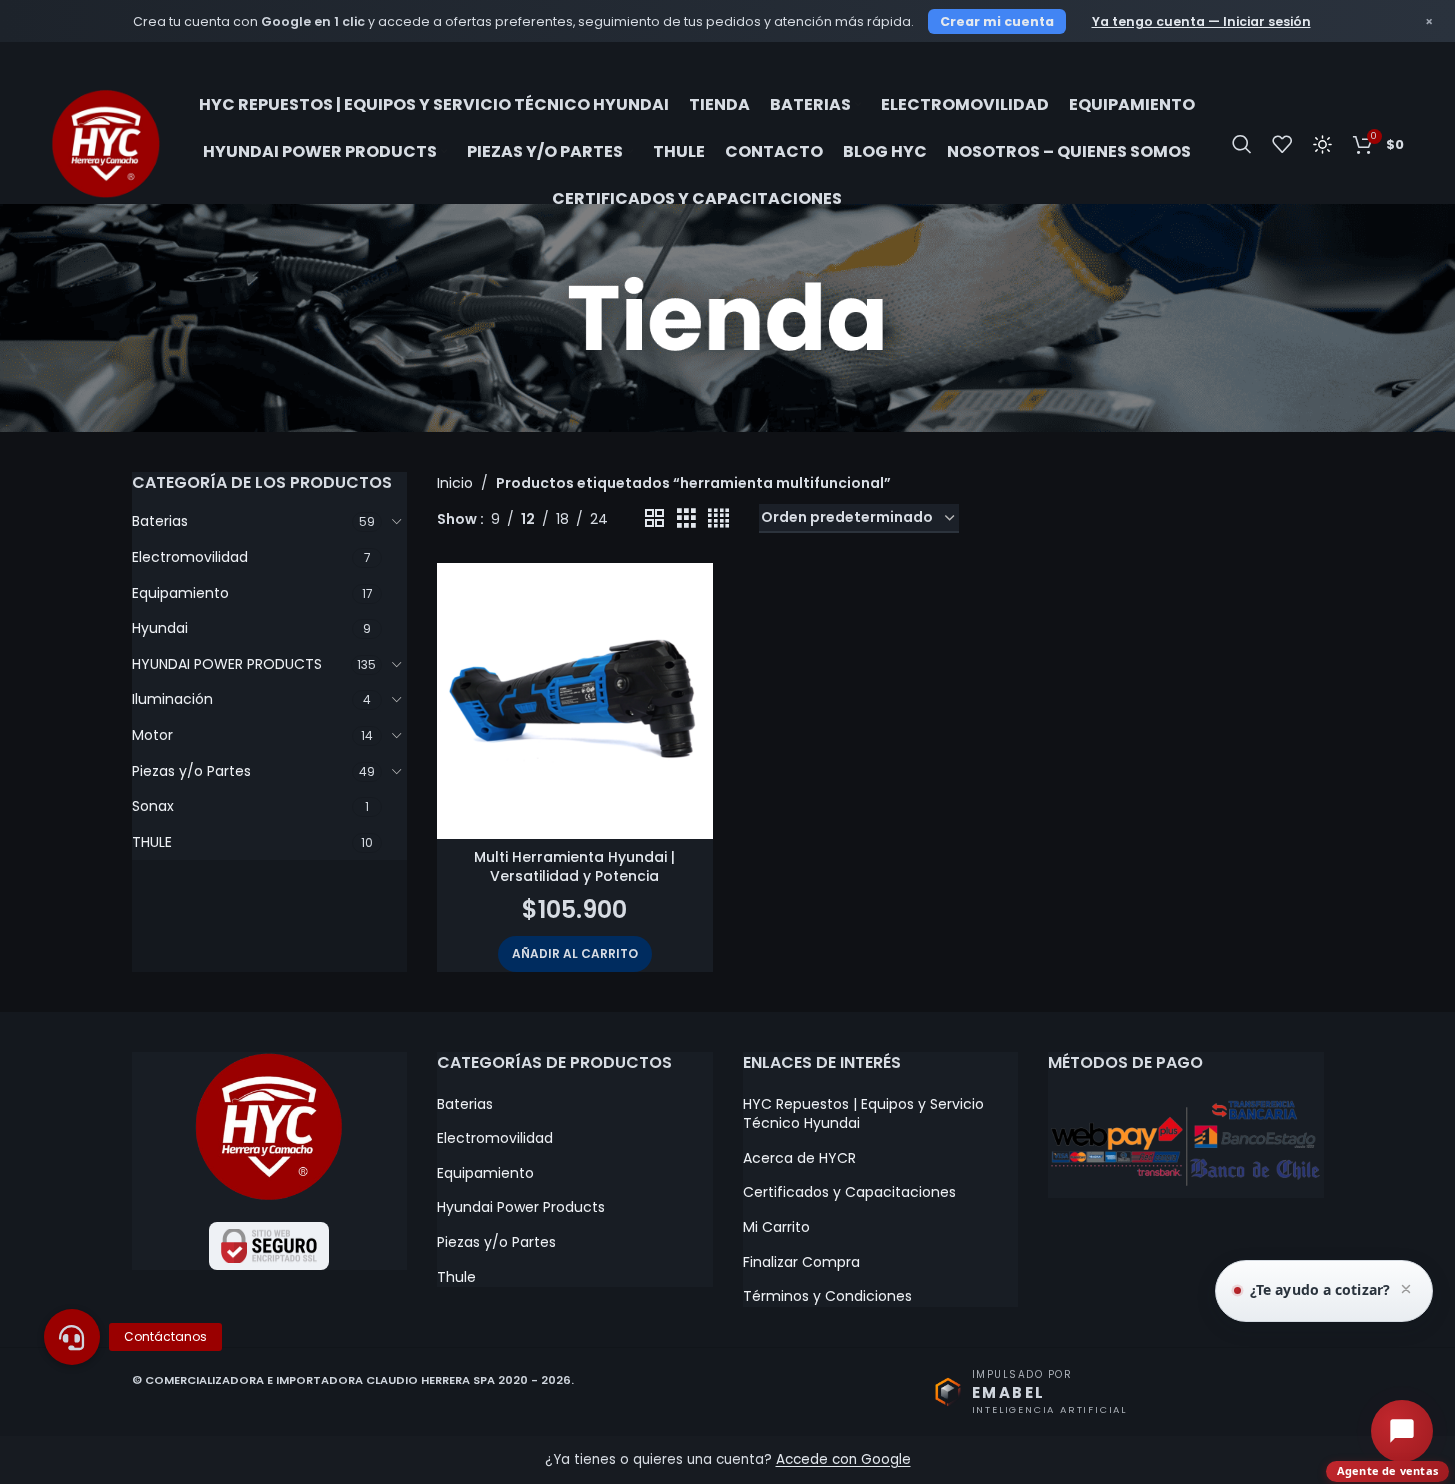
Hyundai (160, 628)
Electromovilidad (190, 557)
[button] (575, 954)
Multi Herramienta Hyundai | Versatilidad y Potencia (574, 867)
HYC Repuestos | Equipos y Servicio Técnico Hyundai (863, 1114)
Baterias (160, 521)
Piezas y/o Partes (191, 771)
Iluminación (172, 699)
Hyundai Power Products (521, 1207)
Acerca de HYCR (799, 1158)
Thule (456, 1277)
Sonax (153, 806)
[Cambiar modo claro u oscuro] (1322, 144)
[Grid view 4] (718, 518)
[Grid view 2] (654, 518)
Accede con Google (843, 1459)
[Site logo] (106, 143)
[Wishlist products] (1282, 144)
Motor (152, 735)
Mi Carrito (776, 1227)
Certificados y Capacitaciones (849, 1192)
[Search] (1242, 144)
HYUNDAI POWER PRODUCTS (227, 664)
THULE (152, 842)
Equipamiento (180, 593)
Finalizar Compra (801, 1262)
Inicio (455, 483)
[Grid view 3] (686, 518)
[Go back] (444, 318)
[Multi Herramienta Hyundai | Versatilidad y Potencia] (575, 701)
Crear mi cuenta (997, 21)
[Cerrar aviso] (1406, 1291)
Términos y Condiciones (827, 1296)
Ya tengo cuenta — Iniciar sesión (1201, 21)
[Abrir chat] (1402, 1431)
